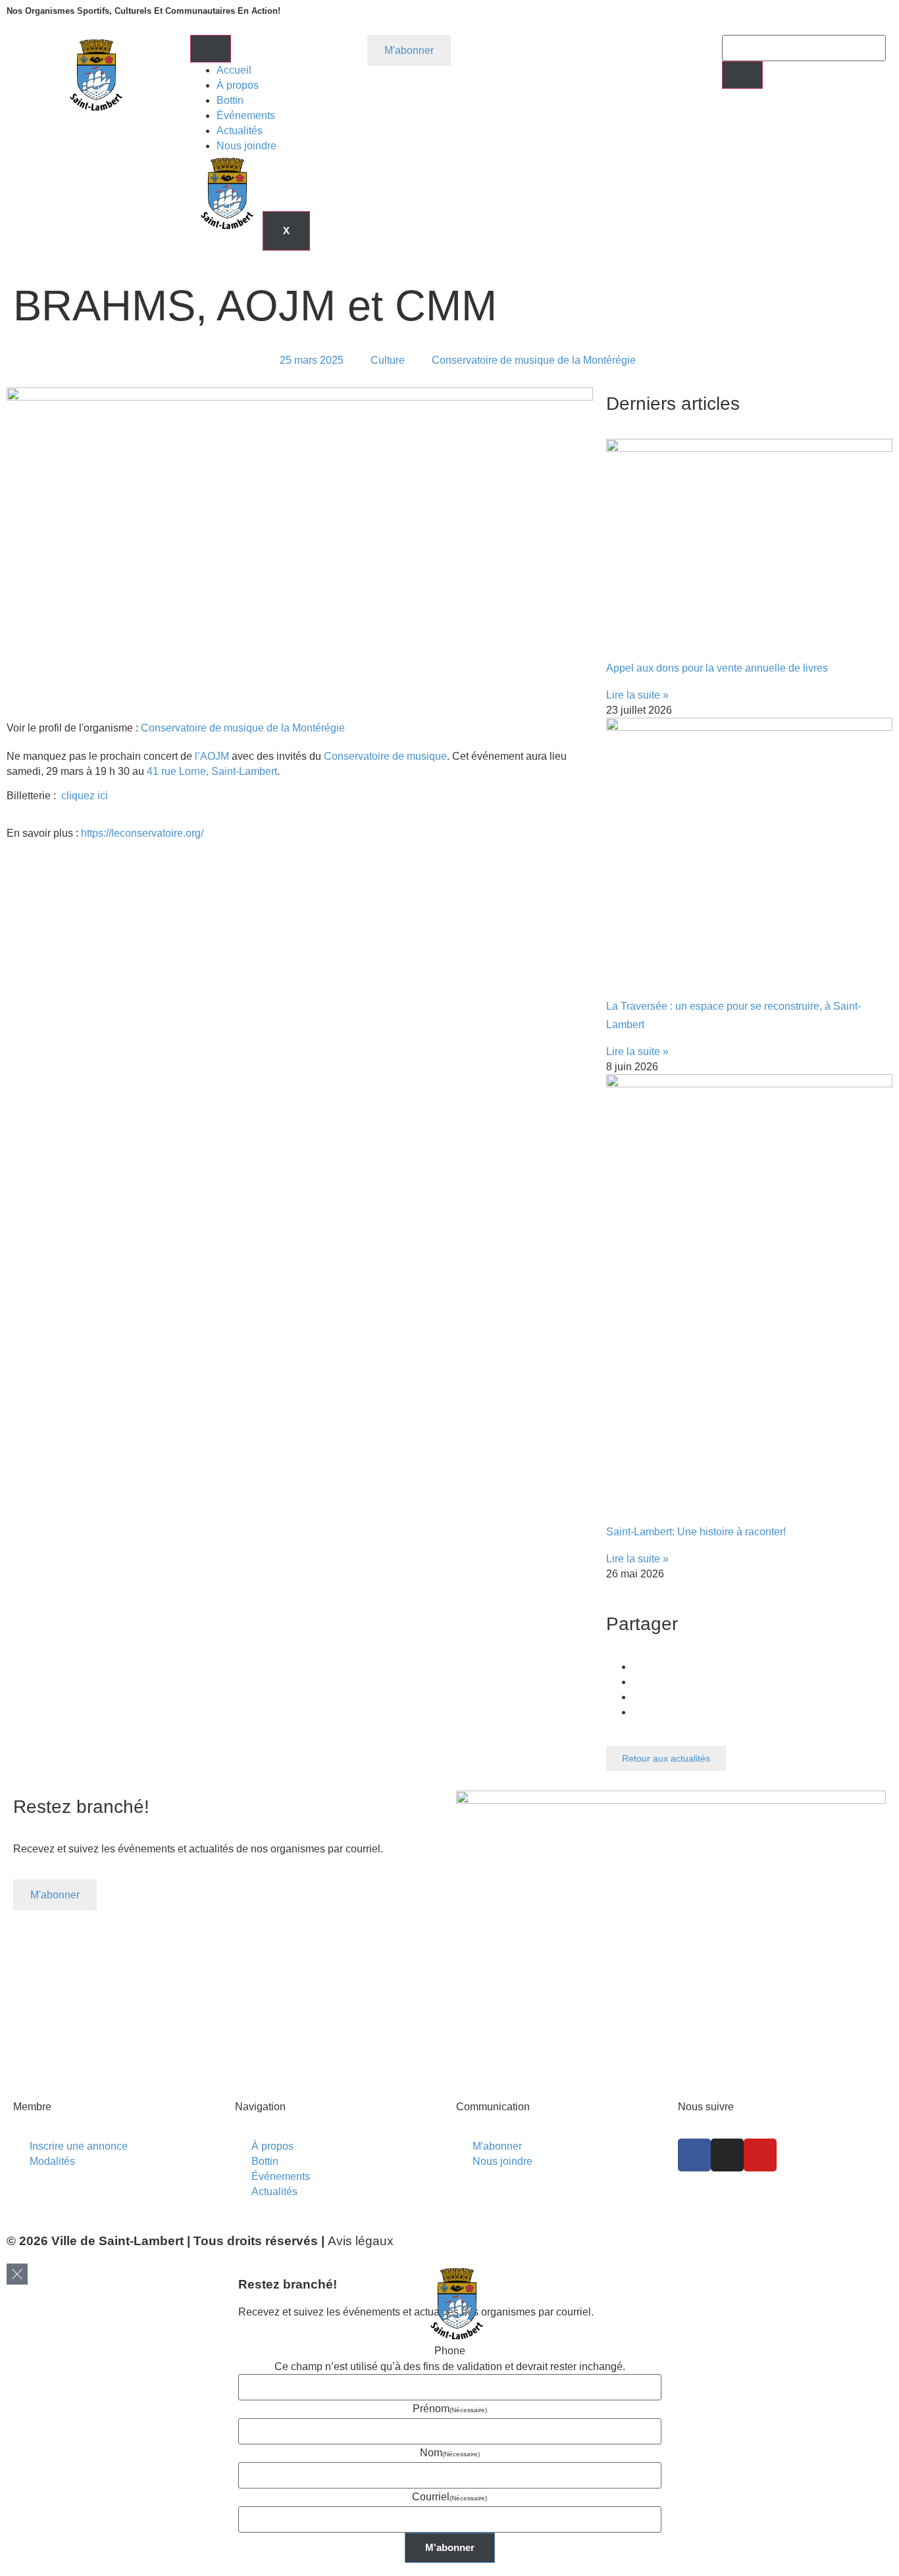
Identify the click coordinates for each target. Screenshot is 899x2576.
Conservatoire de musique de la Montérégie (243, 728)
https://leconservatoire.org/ (142, 833)
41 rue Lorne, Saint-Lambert (212, 771)
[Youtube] (760, 2155)
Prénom (450, 2409)
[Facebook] (694, 2155)
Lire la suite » (637, 695)
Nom (450, 2453)
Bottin (230, 100)
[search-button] (742, 75)
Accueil (234, 70)
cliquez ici (85, 796)
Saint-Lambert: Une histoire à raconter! (696, 1532)
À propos (238, 85)
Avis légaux (361, 2241)
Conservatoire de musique (385, 756)
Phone (450, 2351)
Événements (246, 115)
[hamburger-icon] (211, 49)
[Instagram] (727, 2155)
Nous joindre (246, 146)
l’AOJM (213, 756)
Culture (388, 360)
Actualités (240, 131)
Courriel (449, 2497)
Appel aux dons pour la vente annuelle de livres (717, 668)
